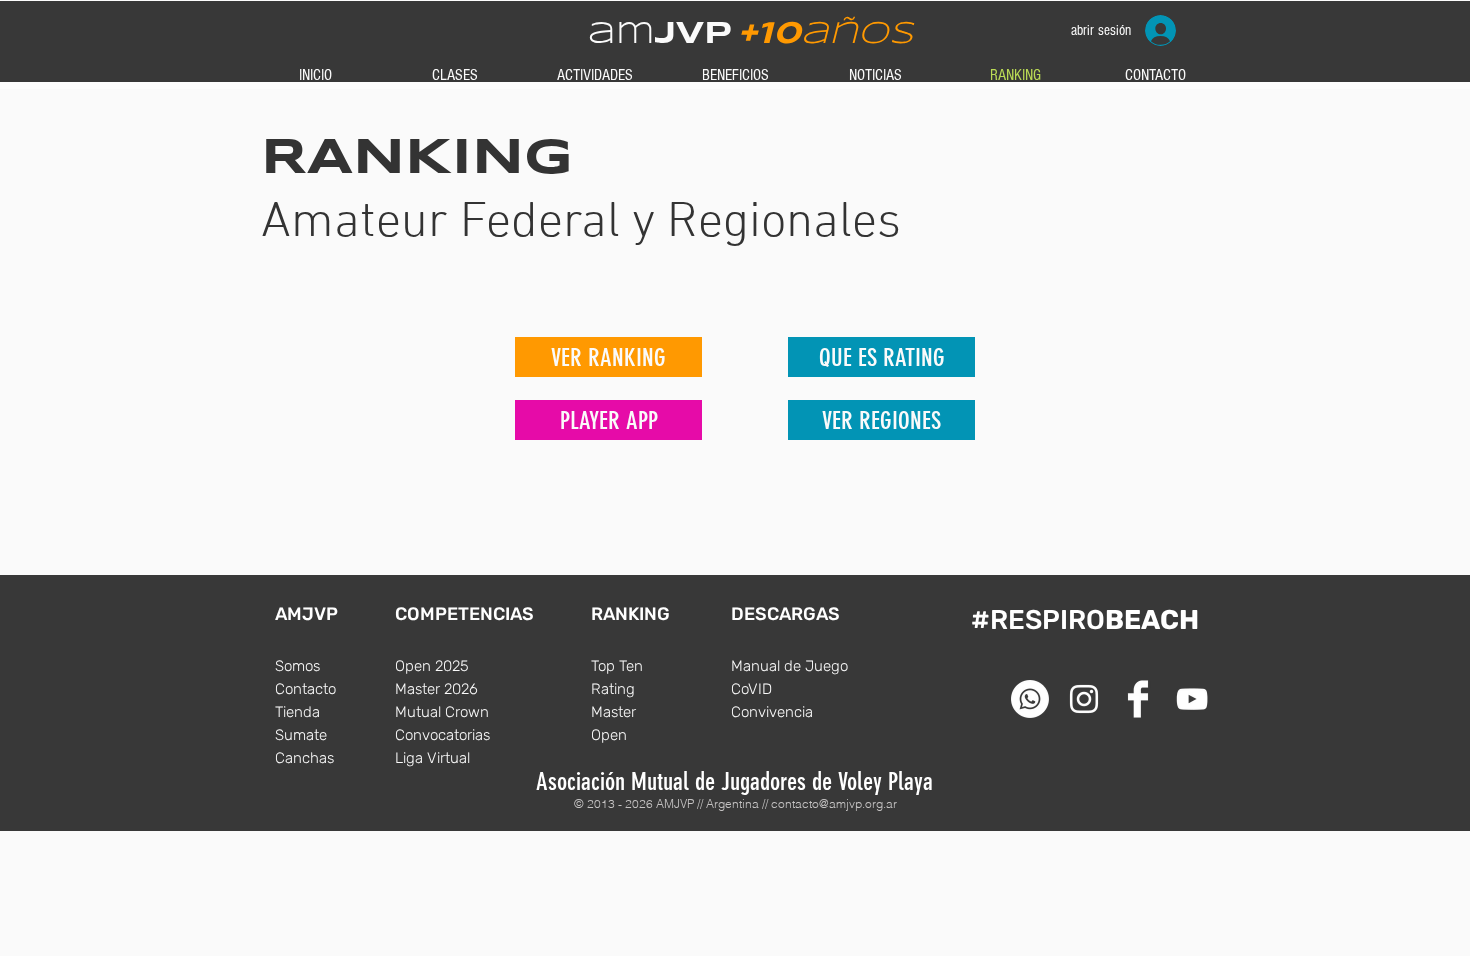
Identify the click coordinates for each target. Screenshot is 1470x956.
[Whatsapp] (1030, 699)
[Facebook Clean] (1138, 699)
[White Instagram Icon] (1084, 699)
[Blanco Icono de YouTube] (1192, 699)
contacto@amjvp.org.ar (834, 803)
